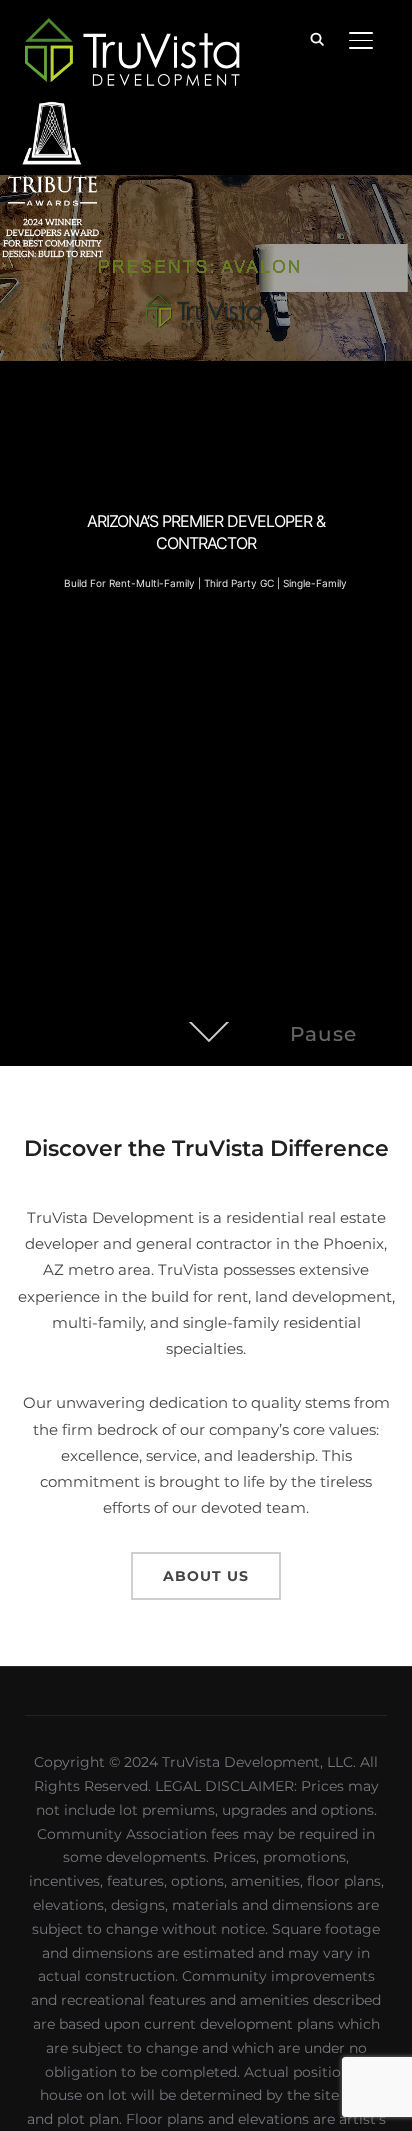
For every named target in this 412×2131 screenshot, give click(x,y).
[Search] (317, 38)
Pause (323, 1034)
